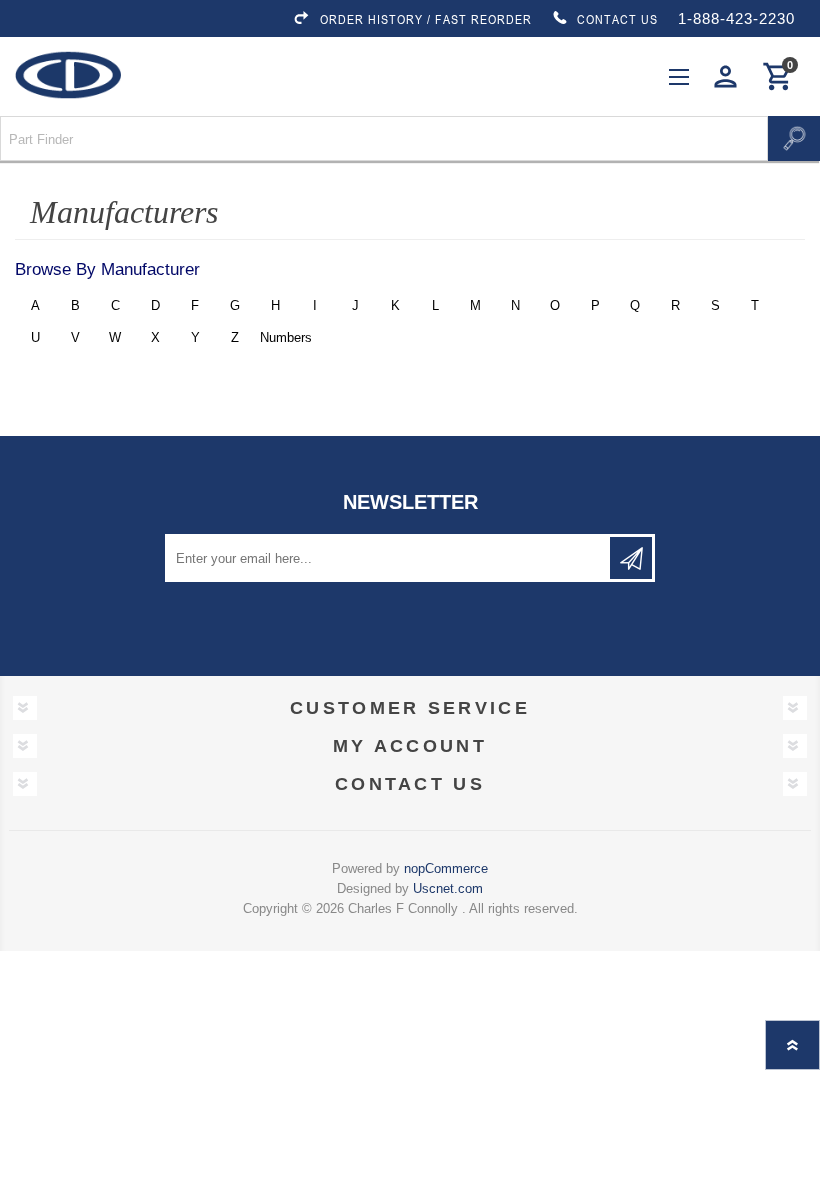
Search (794, 138)
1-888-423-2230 (736, 18)
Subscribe (631, 558)
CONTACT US (617, 19)
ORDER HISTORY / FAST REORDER (426, 19)
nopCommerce (446, 868)
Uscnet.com (448, 888)
